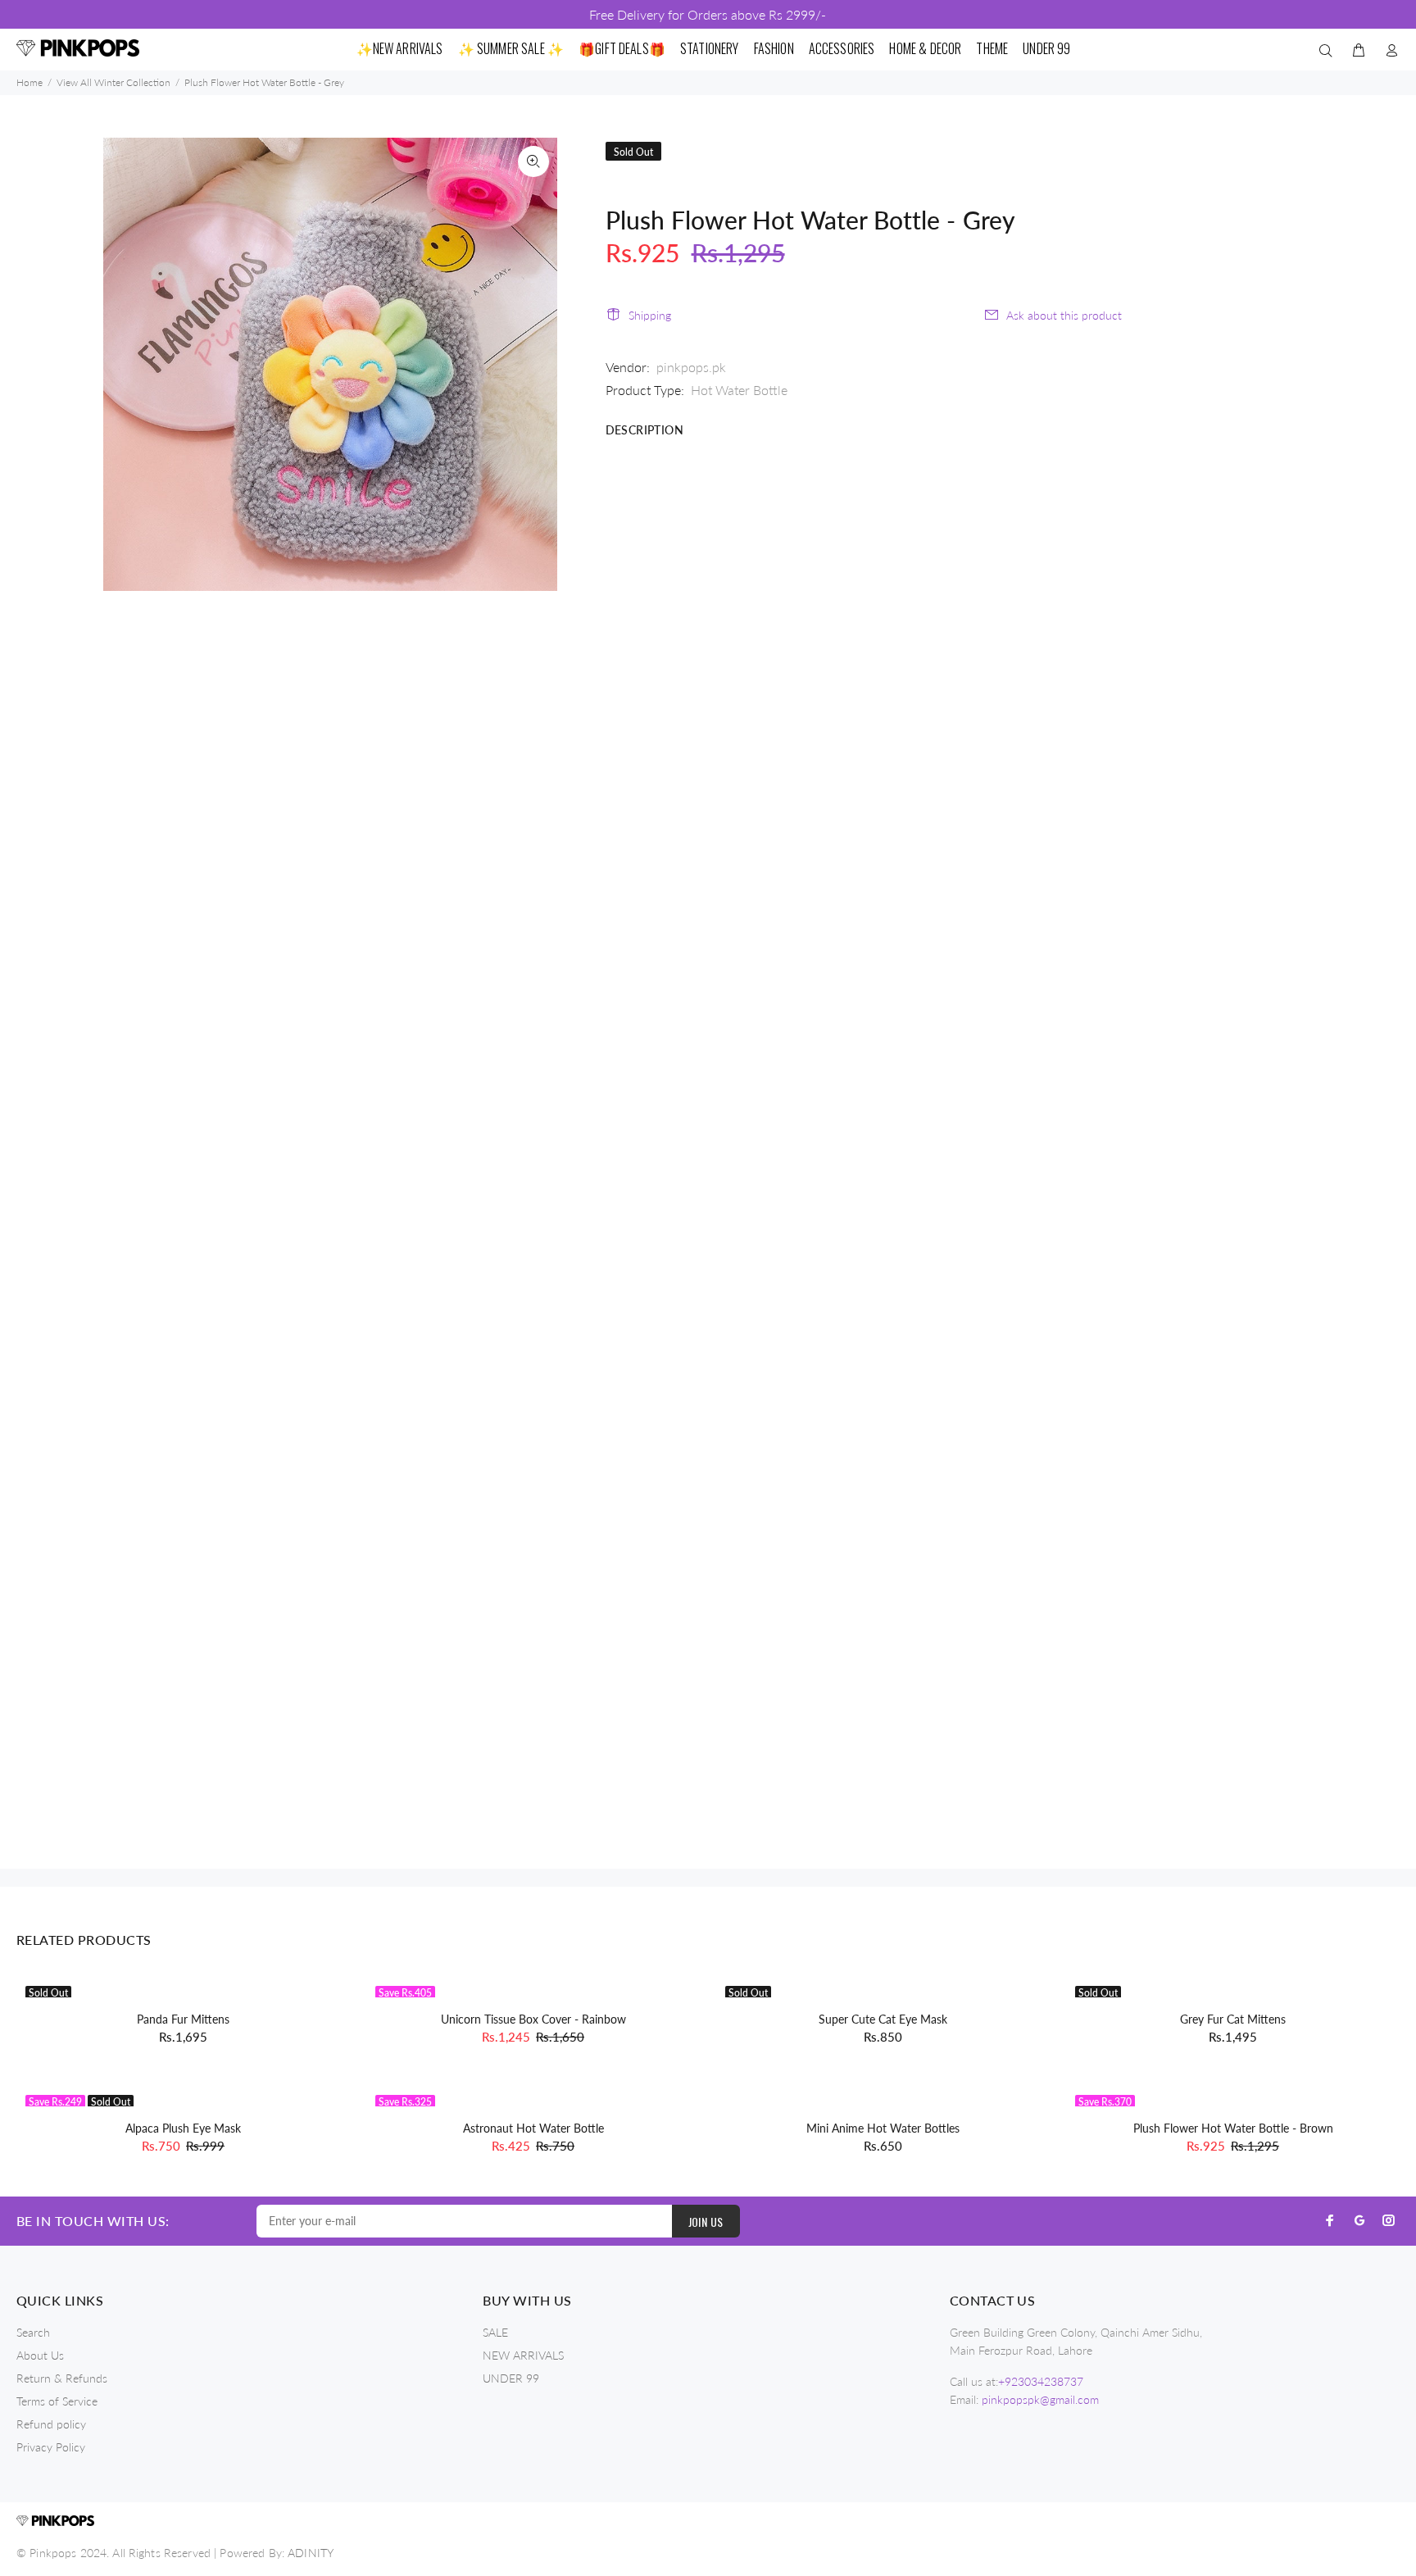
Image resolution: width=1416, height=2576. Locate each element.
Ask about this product (1064, 315)
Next (533, 364)
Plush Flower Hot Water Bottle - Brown (1233, 2128)
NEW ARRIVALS (523, 2355)
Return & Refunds (62, 2378)
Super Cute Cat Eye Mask (883, 2019)
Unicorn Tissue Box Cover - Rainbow (533, 2019)
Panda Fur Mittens (183, 2019)
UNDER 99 (511, 2378)
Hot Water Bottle (739, 390)
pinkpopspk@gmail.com (1040, 2399)
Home (29, 82)
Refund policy (51, 2424)
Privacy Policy (51, 2447)
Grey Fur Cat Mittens (1233, 2019)
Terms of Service (57, 2401)
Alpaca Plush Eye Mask (183, 2128)
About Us (40, 2355)
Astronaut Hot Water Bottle (533, 2128)
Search (33, 2332)
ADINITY (311, 2553)
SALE (495, 2332)
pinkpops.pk (691, 367)
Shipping (650, 315)
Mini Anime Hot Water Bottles (883, 2128)
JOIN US (706, 2222)
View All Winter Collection (113, 82)
